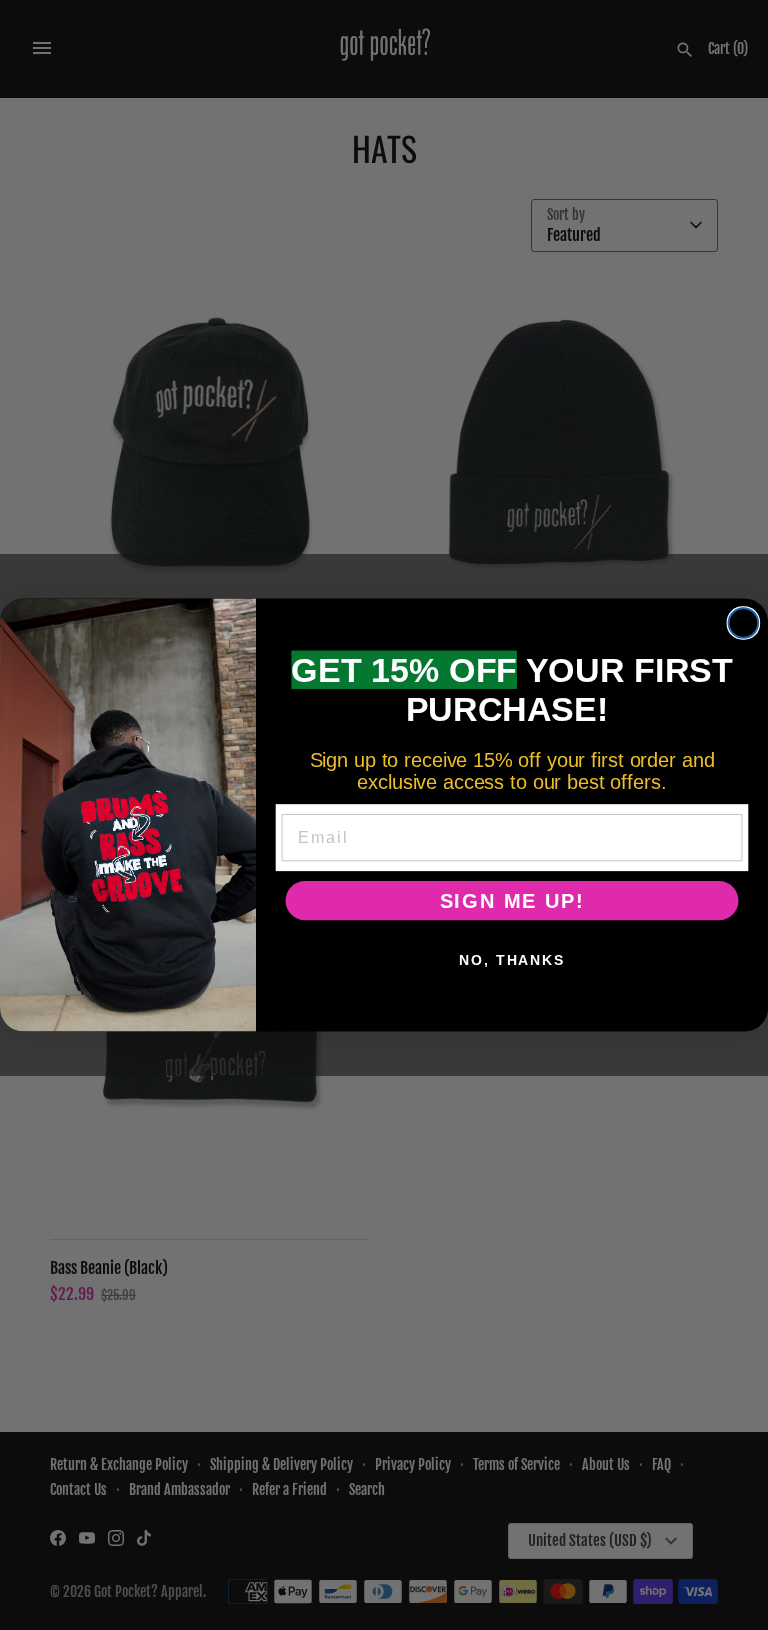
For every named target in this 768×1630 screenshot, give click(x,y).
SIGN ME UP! (512, 901)
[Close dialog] (744, 623)
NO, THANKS (511, 960)
